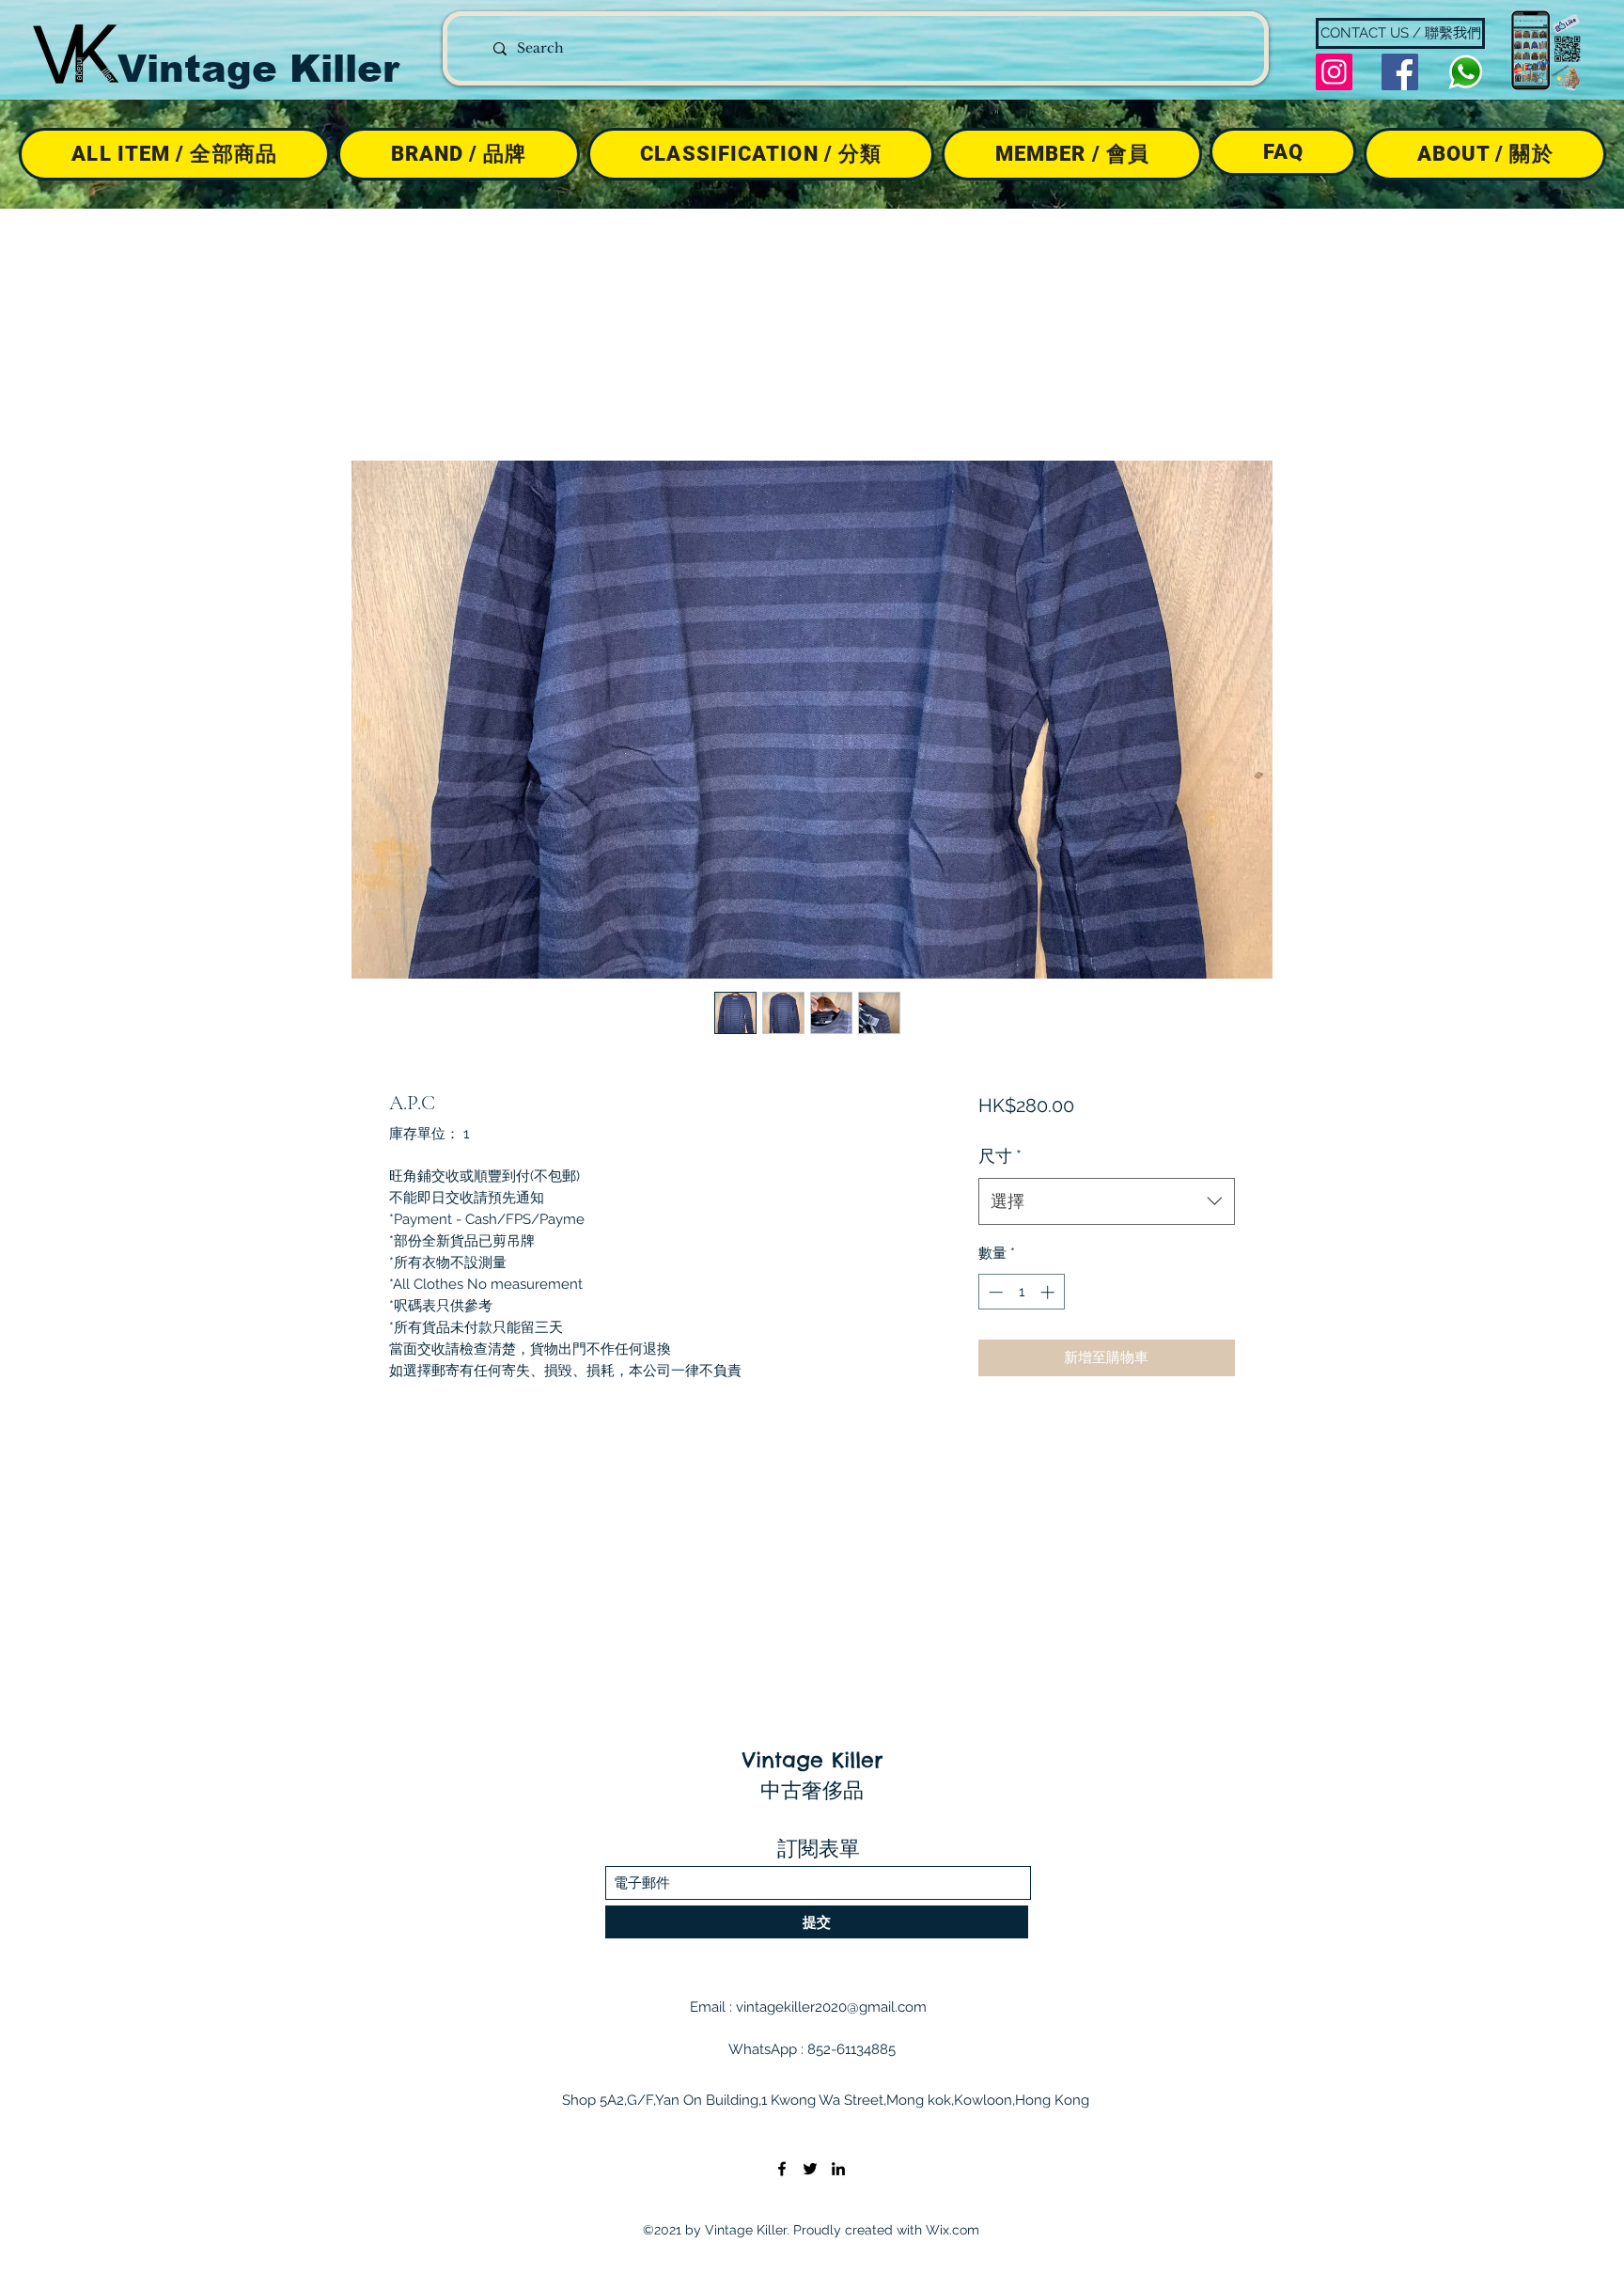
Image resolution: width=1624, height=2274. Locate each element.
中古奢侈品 (812, 1790)
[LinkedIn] (838, 2169)
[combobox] (1107, 1201)
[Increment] (1049, 1292)
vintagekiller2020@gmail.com (831, 2007)
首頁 (404, 391)
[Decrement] (994, 1292)
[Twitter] (810, 2169)
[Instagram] (1334, 72)
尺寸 (1000, 1156)
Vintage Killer (258, 69)
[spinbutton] (1021, 1292)
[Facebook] (1400, 72)
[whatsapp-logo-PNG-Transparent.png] (1466, 72)
